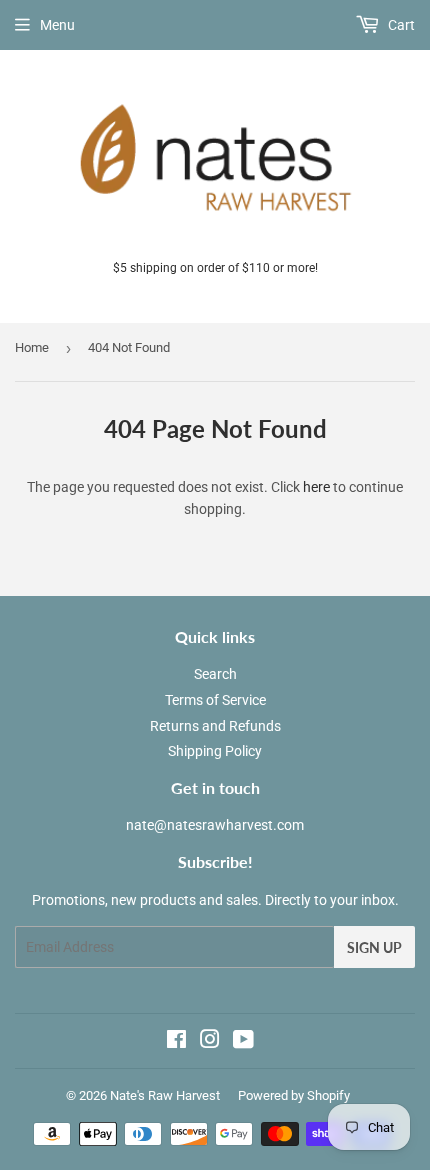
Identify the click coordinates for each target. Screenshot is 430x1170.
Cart (400, 25)
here (316, 487)
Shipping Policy (215, 751)
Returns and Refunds (215, 726)
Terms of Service (215, 700)
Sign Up (374, 947)
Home (32, 347)
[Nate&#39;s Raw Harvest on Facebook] (176, 1042)
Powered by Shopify (294, 1095)
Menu (57, 25)
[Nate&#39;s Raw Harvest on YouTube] (243, 1042)
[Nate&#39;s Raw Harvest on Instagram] (210, 1042)
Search (215, 674)
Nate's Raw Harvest (165, 1095)
